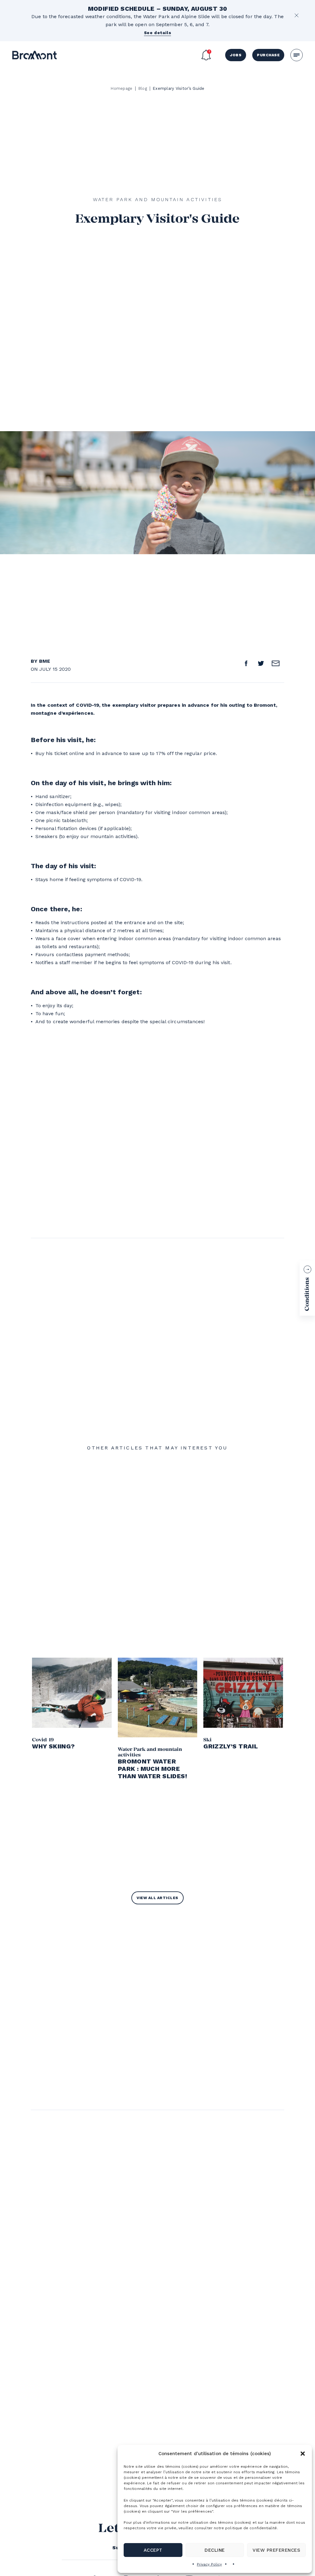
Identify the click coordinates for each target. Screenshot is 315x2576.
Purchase (268, 55)
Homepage (121, 88)
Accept (153, 2550)
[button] (303, 2454)
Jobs (236, 55)
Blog (143, 88)
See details (158, 33)
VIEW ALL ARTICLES (157, 1898)
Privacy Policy (209, 2564)
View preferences (276, 2550)
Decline (215, 2550)
